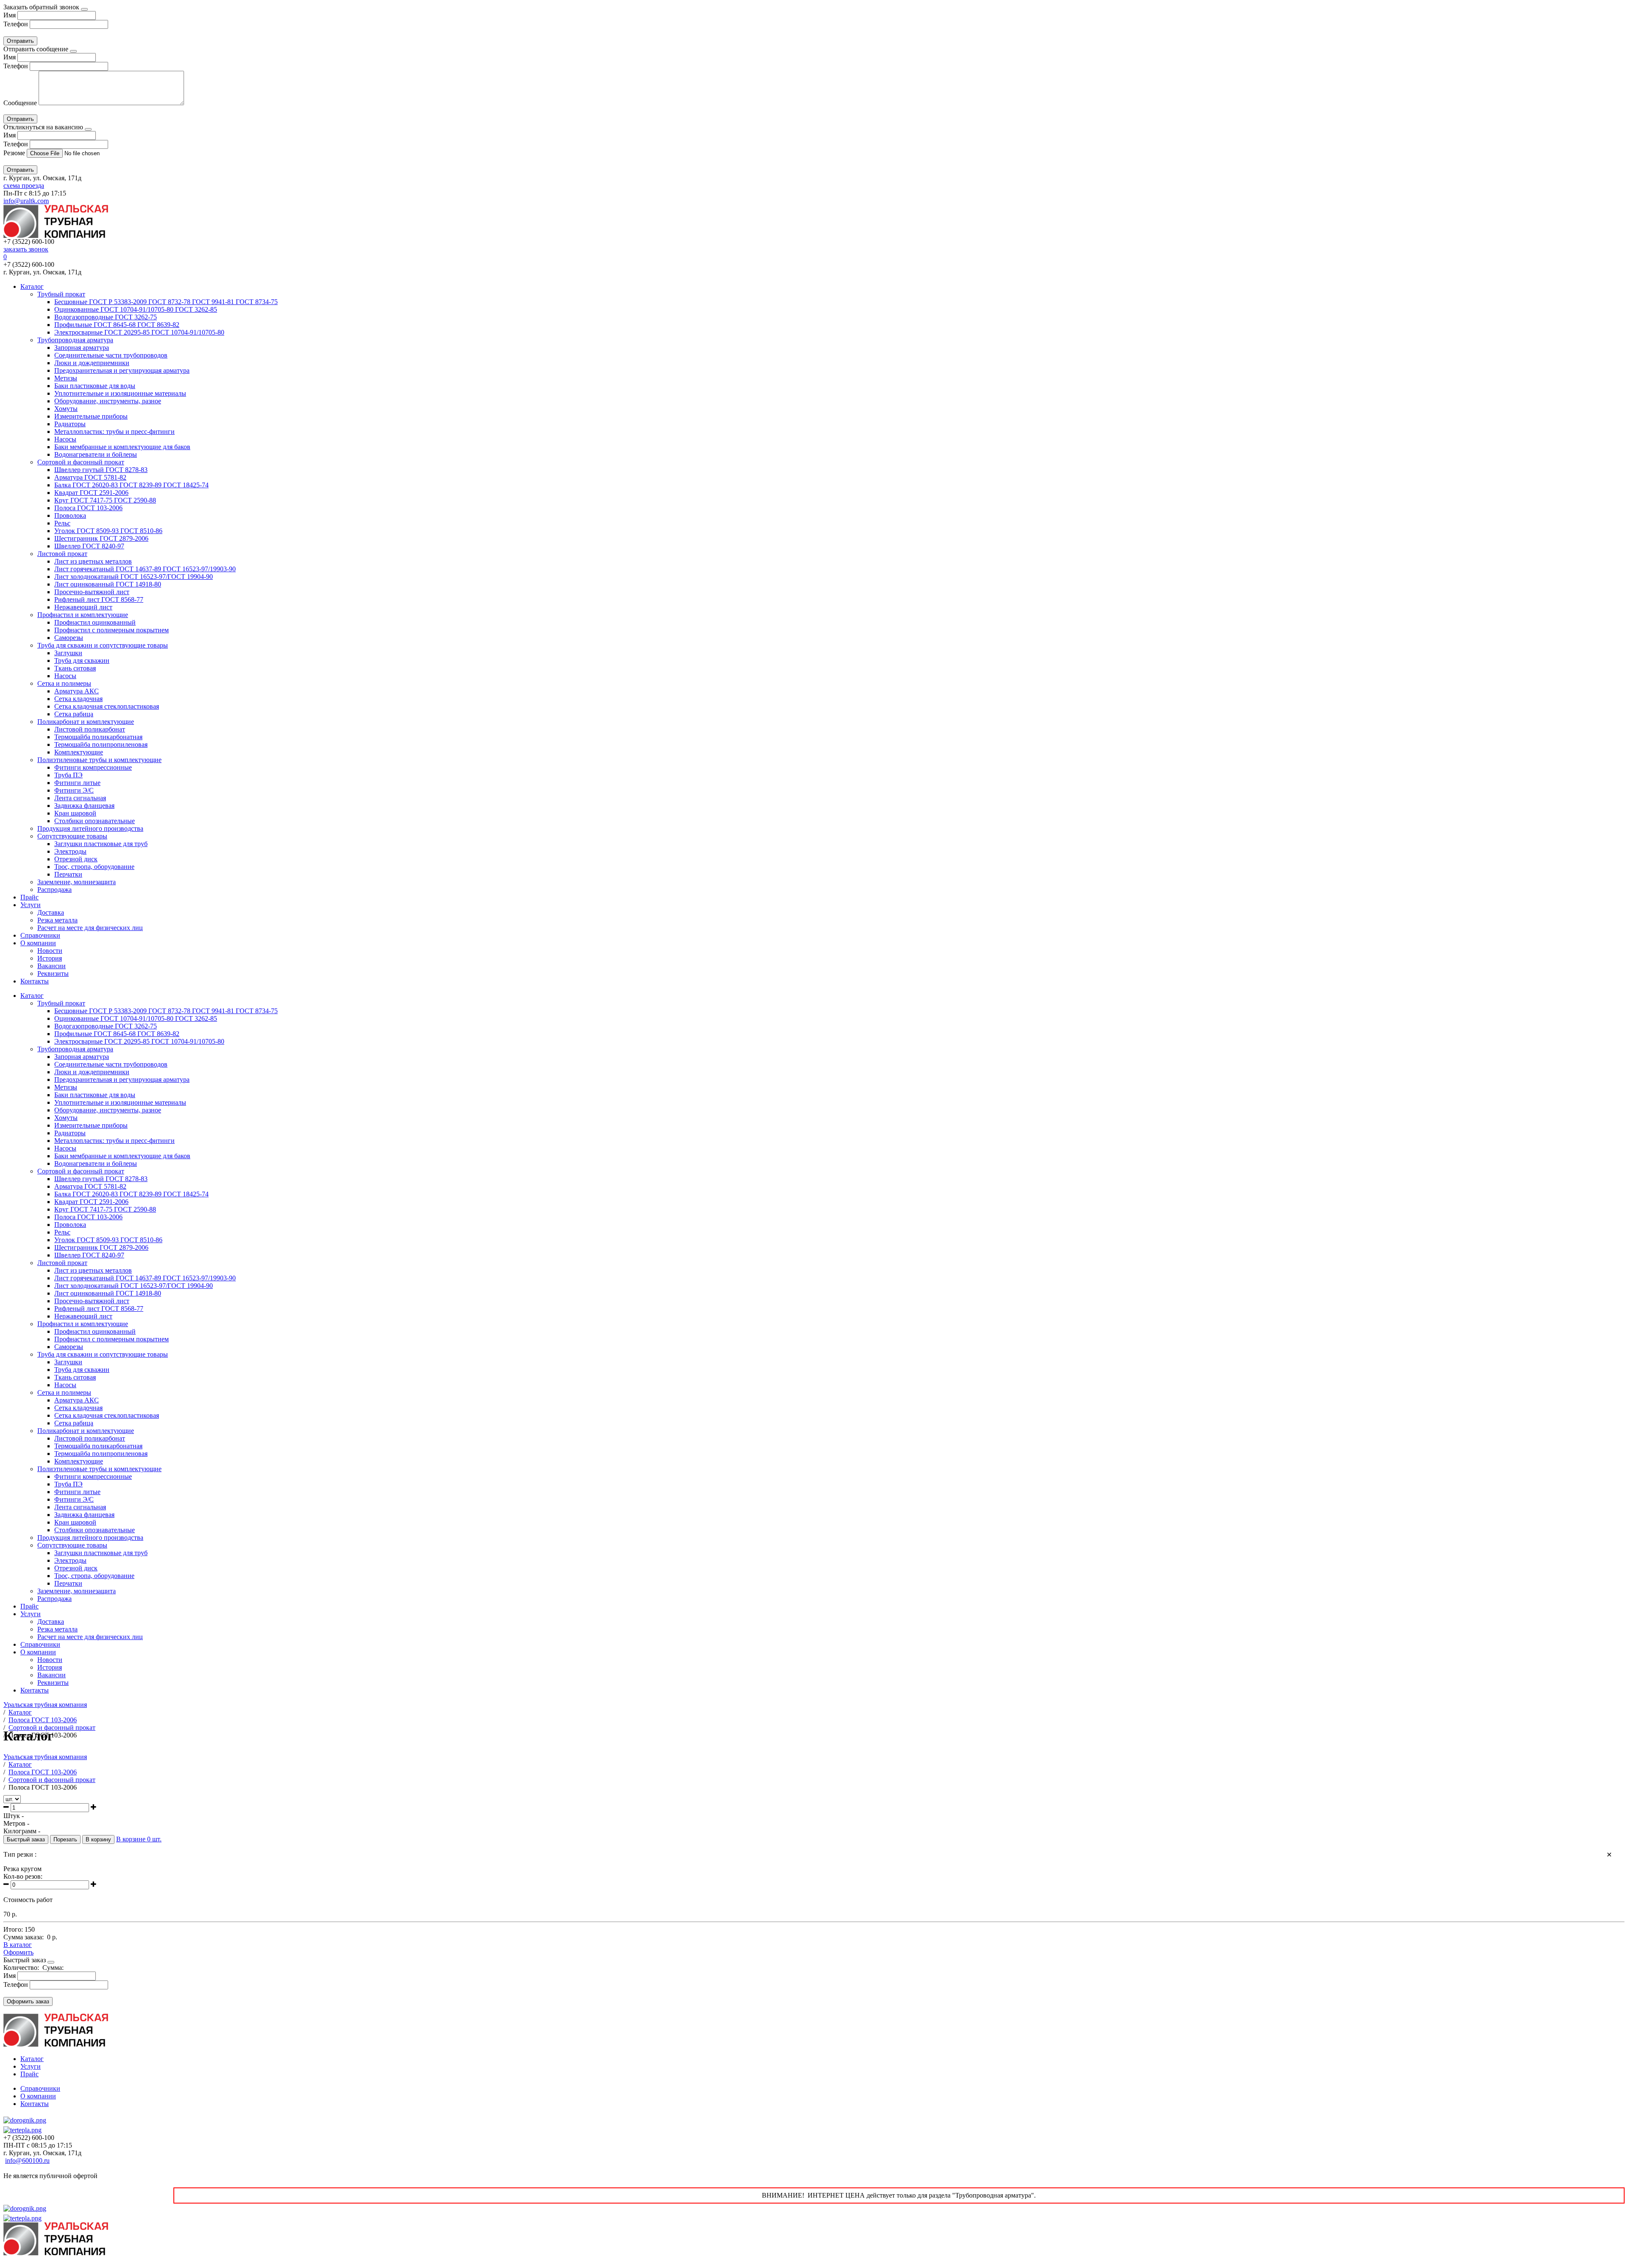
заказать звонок (26, 249)
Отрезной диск (76, 859)
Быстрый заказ (26, 1839)
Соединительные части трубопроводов (111, 355)
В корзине (139, 1839)
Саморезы (69, 638)
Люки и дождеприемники (92, 363)
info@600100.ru (27, 2160)
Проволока (70, 515)
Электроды (70, 851)
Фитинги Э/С (74, 790)
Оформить (18, 1952)
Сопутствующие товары (72, 836)
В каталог (18, 1945)
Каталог (32, 286)
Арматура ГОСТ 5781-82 (90, 477)
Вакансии (52, 966)
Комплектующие (79, 752)
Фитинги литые (77, 783)
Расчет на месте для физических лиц (90, 928)
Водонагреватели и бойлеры (96, 454)
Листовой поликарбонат (90, 729)
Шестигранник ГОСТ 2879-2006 (101, 538)
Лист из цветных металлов (93, 561)
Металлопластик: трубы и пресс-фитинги (114, 432)
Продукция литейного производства (90, 828)
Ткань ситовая (75, 668)
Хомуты (66, 409)
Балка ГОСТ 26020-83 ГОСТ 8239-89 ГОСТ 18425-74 (131, 485)
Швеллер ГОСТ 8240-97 (89, 546)
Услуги (31, 905)
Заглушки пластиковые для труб (101, 844)
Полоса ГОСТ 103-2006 (88, 508)
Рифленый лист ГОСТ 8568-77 (99, 599)
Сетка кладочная (78, 699)
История (50, 958)
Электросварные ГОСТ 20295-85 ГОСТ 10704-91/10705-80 (139, 332)
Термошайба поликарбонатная (98, 737)
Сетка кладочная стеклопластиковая (107, 706)
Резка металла (57, 920)
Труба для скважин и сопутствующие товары (103, 645)
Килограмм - (22, 1831)
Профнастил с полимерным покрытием (112, 630)
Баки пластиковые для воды (95, 386)
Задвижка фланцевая (84, 806)
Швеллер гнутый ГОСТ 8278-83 (101, 470)
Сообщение (20, 103)
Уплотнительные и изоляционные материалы (120, 393)
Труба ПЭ (68, 775)
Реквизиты (53, 973)
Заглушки (68, 653)
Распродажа (54, 890)
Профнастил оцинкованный (95, 622)
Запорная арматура (82, 348)
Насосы (65, 439)
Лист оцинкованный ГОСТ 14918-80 (108, 584)
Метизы (66, 378)
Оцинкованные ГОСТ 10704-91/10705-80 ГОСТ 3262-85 (136, 309)
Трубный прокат (61, 294)
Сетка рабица (74, 714)
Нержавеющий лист (83, 607)
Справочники (40, 935)
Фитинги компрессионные (93, 767)
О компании (38, 943)
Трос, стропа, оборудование (94, 867)
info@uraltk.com (26, 201)
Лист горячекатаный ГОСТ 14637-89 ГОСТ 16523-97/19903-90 (145, 569)
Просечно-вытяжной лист (92, 592)
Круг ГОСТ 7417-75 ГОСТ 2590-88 (105, 500)
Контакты (35, 981)
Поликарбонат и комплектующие (86, 722)
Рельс (62, 523)
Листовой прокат (62, 554)
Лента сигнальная (80, 798)
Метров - (16, 1823)
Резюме (15, 153)
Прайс (29, 897)
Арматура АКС (77, 691)
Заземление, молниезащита (77, 882)
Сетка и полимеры (64, 683)
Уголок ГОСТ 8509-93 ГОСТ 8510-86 (108, 531)
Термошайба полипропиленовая (101, 744)
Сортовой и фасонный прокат (81, 462)
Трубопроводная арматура (75, 340)
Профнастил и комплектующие (83, 615)
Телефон (16, 24)
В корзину (98, 1839)
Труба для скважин (82, 661)
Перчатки (68, 874)
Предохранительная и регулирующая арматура (122, 370)
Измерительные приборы (91, 416)
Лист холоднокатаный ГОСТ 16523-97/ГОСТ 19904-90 (134, 577)
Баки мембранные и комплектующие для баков (122, 447)
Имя (10, 15)
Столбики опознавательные (95, 821)
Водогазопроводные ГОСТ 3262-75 (106, 317)
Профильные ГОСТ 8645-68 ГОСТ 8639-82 (117, 325)
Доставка (51, 912)
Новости (50, 951)
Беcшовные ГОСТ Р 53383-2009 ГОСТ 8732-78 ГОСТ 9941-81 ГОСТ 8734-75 (166, 302)
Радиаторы (70, 424)
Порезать (65, 1839)
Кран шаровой (75, 813)
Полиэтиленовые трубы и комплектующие (99, 760)
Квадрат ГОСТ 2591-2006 (91, 493)
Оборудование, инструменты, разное (108, 401)
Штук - (14, 1816)
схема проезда (24, 186)
